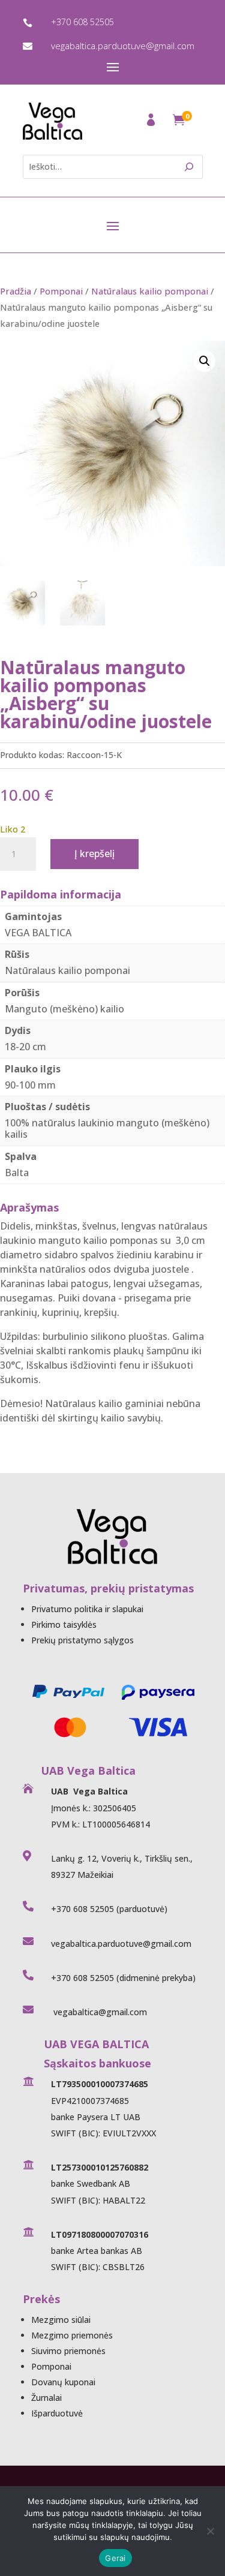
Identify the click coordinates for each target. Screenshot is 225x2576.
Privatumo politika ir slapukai (87, 1609)
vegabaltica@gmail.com (99, 2012)
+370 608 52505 (82, 22)
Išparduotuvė (57, 2413)
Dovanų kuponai (63, 2382)
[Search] (189, 167)
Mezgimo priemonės (72, 2335)
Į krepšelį (94, 853)
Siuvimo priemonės (68, 2351)
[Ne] (210, 2531)
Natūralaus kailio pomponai (150, 291)
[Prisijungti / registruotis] (152, 123)
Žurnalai (46, 2398)
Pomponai (61, 291)
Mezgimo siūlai (61, 2320)
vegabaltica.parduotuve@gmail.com (123, 46)
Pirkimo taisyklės (64, 1624)
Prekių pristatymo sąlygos (82, 1640)
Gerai (115, 2558)
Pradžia (16, 291)
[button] (205, 361)
